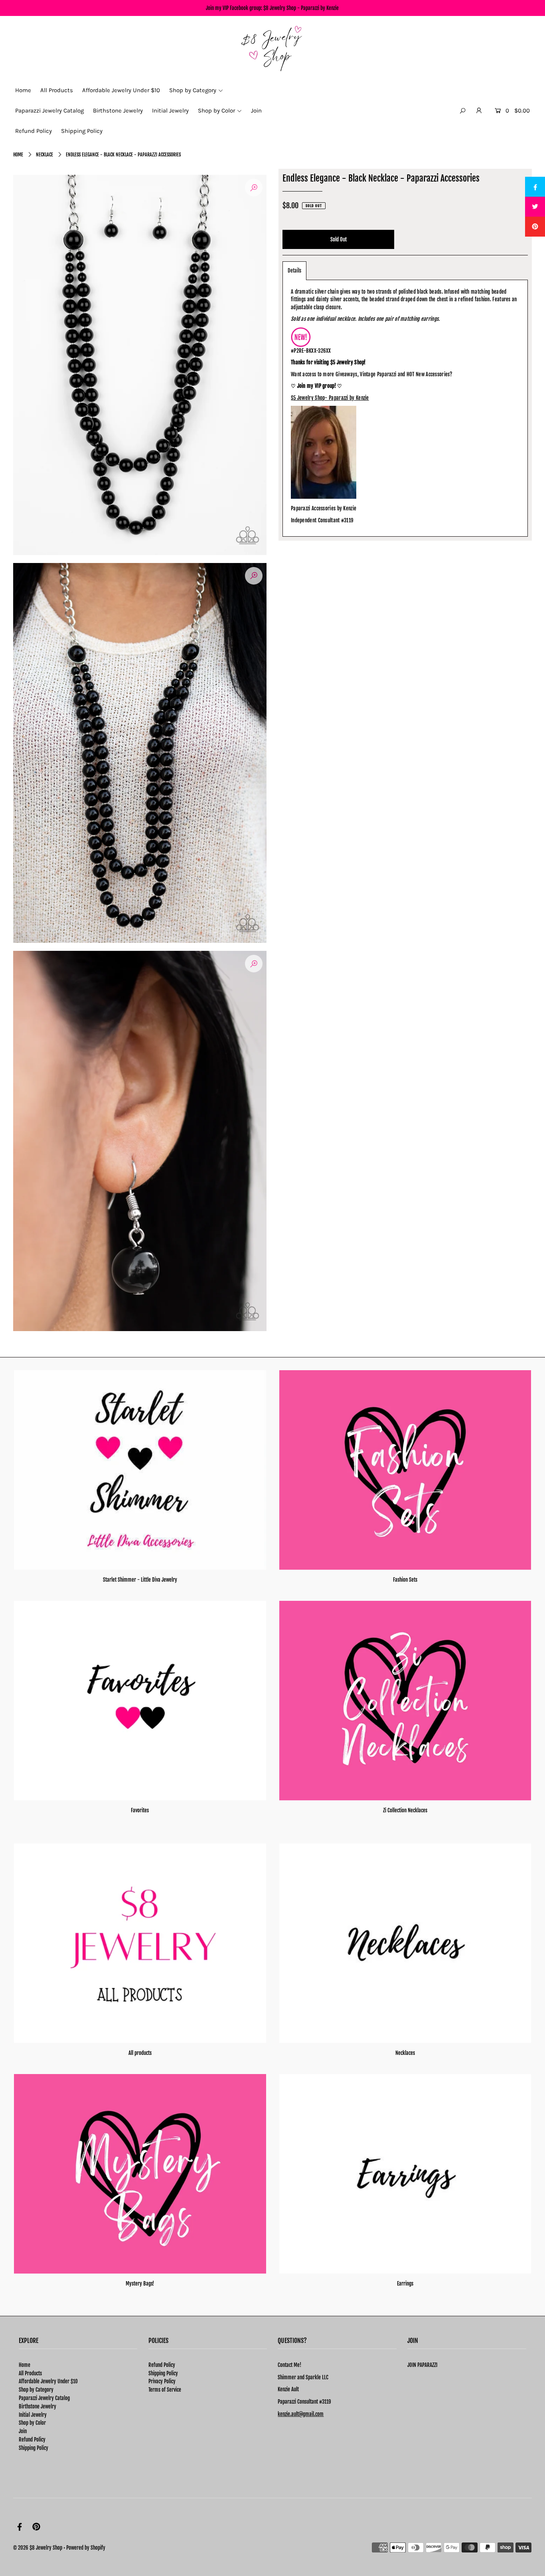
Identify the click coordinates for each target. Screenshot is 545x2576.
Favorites (140, 1810)
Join (23, 2431)
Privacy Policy (162, 2381)
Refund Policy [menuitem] (34, 131)
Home (18, 155)
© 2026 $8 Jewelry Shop (38, 2548)
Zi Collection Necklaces (405, 1810)
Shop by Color (32, 2423)
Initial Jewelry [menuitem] (170, 111)
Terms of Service (165, 2390)
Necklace (44, 155)
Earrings (405, 2284)
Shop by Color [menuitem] (216, 111)
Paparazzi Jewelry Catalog (44, 2398)
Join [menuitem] (256, 111)
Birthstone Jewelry (38, 2406)
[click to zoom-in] (254, 188)
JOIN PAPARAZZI (422, 2365)
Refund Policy (32, 2440)
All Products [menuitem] (57, 90)
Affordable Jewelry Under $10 (48, 2381)
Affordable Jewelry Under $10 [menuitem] (121, 90)
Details (294, 271)
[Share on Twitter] (535, 207)
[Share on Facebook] (535, 187)
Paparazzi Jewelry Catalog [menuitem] (49, 111)
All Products (30, 2373)
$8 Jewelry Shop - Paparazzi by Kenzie (301, 8)
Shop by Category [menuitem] (193, 90)
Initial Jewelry (33, 2415)
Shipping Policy (34, 2448)
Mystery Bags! (140, 2284)
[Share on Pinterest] (535, 227)
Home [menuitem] (23, 90)
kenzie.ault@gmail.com (301, 2414)
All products (140, 2053)
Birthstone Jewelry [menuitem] (118, 111)
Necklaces (405, 2053)
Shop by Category (36, 2390)
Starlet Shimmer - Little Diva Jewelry (140, 1580)
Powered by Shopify (86, 2548)
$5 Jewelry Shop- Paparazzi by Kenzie (330, 398)
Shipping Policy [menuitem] (82, 131)
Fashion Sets (405, 1580)
